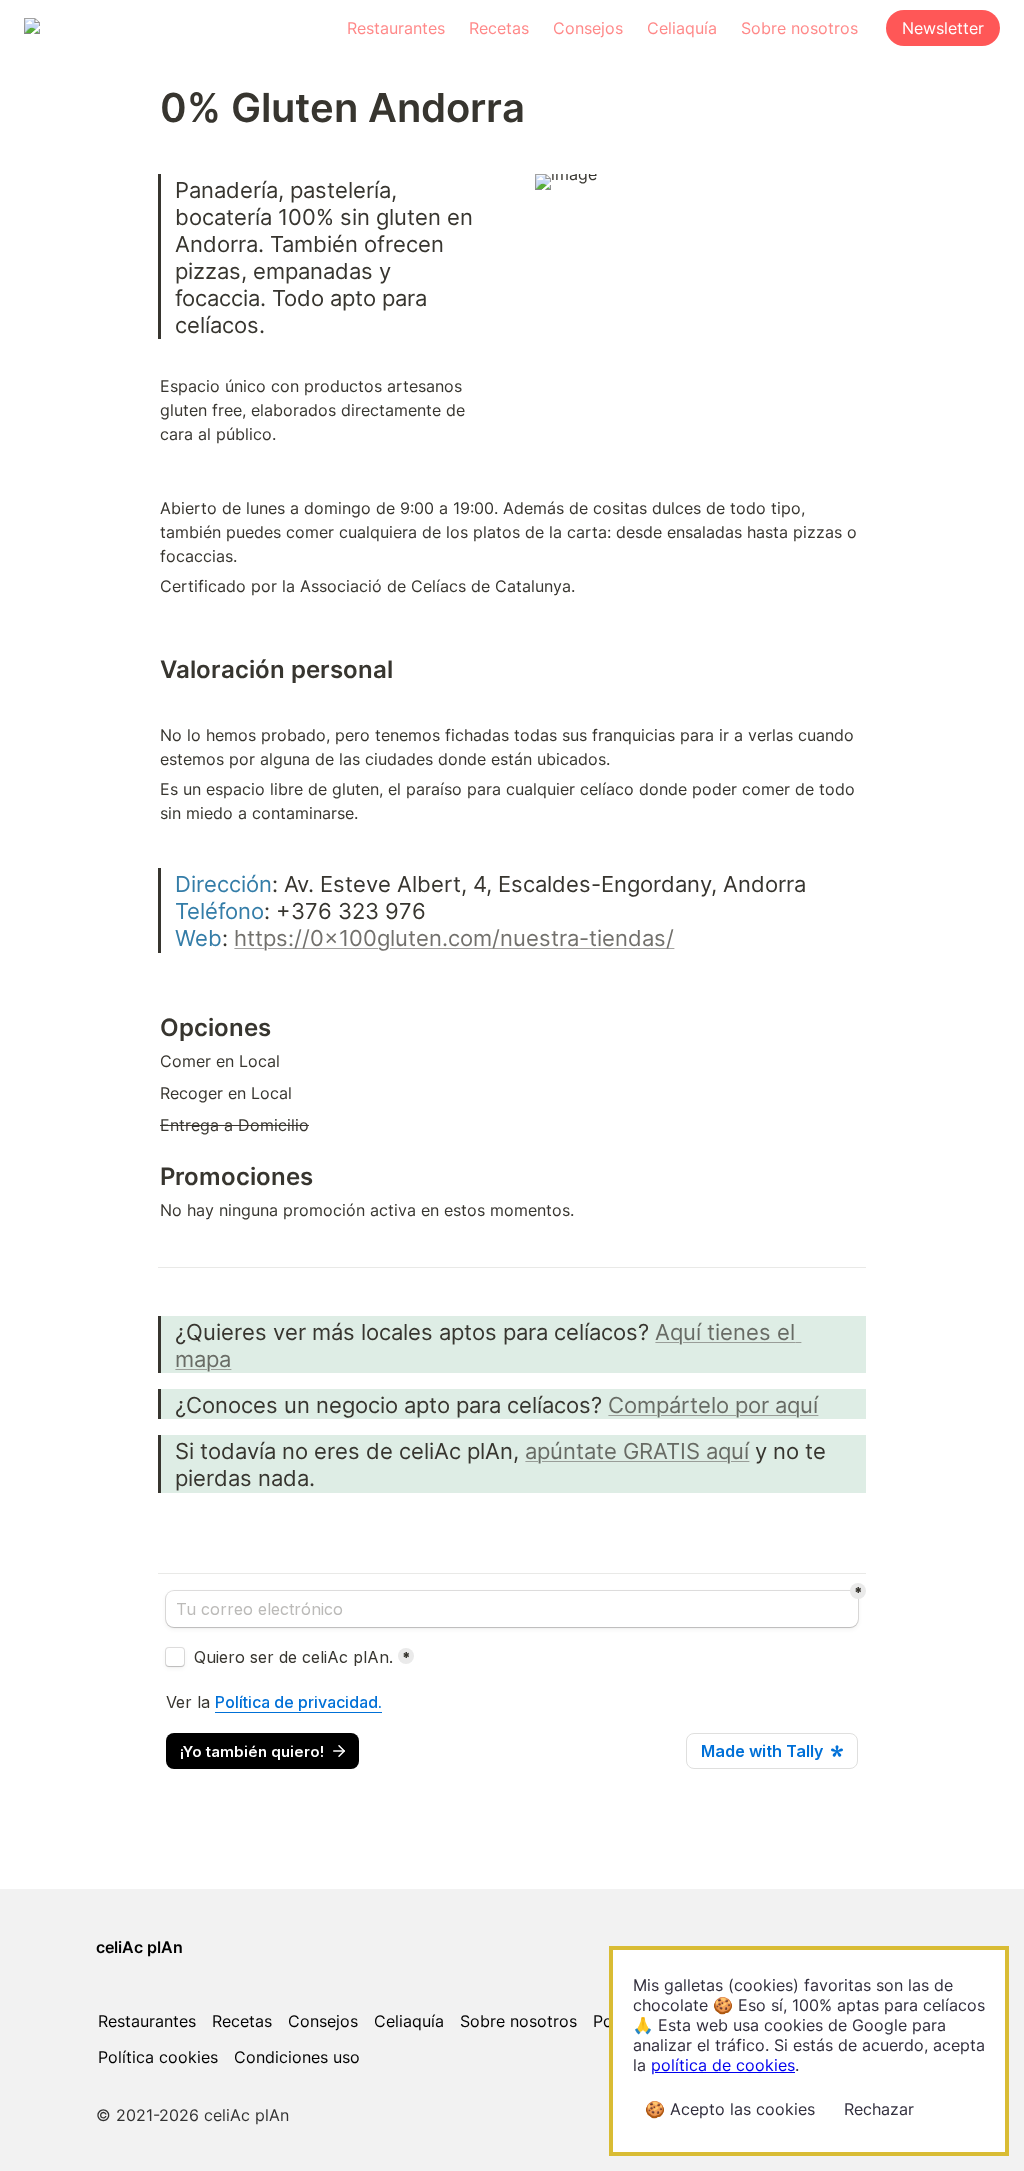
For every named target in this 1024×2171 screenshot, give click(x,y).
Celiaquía (682, 28)
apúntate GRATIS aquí (637, 1450)
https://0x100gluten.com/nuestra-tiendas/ (454, 937)
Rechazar (879, 2109)
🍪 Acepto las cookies (730, 2109)
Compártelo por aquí (713, 1404)
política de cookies (723, 2065)
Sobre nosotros (799, 28)
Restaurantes (396, 28)
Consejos (588, 28)
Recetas (499, 28)
